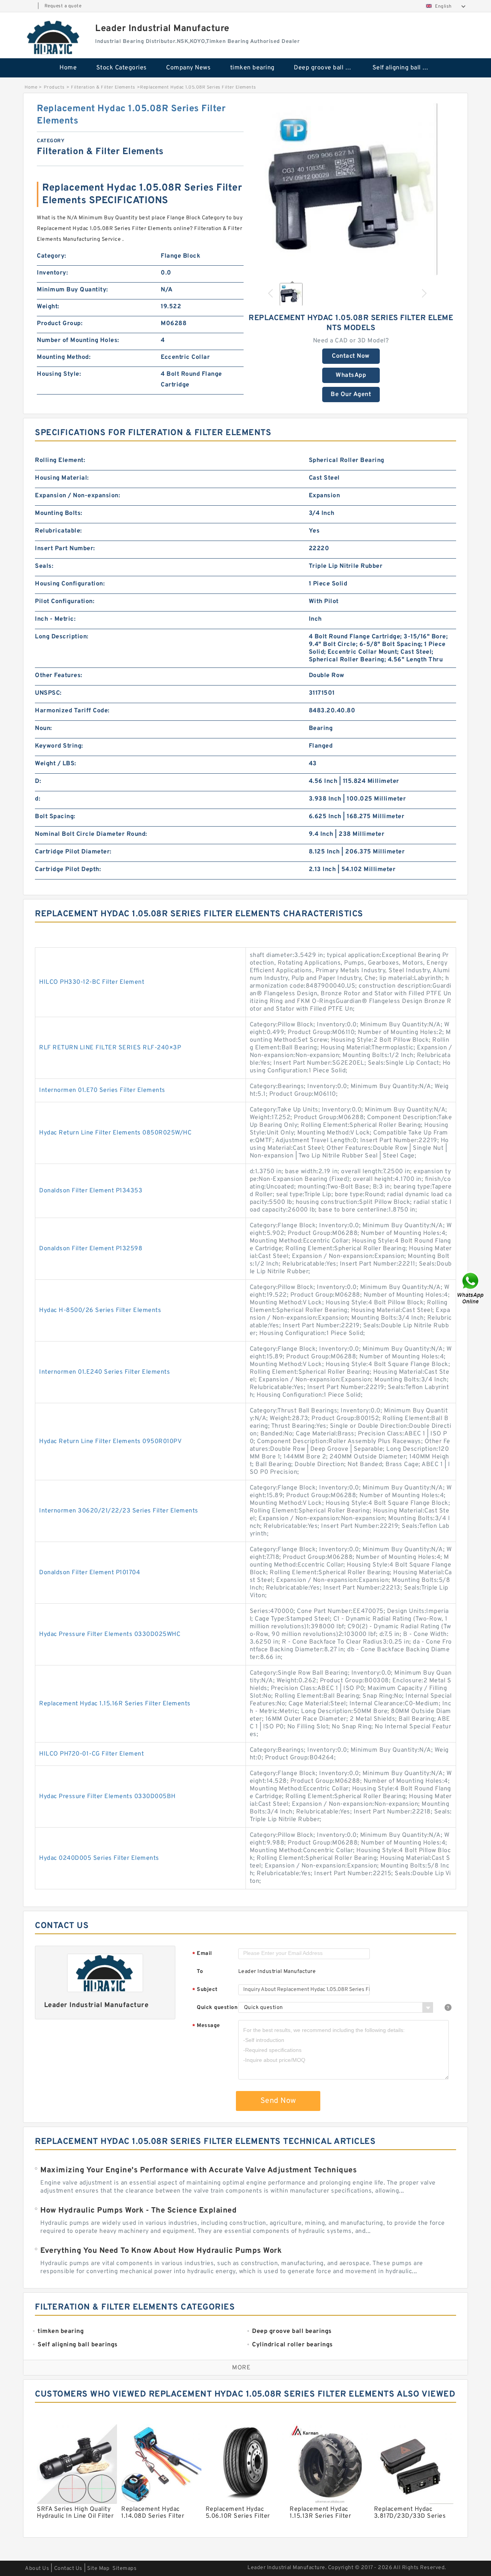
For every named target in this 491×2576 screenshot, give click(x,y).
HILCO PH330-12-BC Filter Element (92, 982)
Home (68, 68)
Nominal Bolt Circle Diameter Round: (91, 834)
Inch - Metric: (55, 619)
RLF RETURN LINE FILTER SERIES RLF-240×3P (110, 1048)
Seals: (44, 566)
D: (38, 781)
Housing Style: (59, 374)
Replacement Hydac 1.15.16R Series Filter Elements (115, 1704)
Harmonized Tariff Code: (72, 711)
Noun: (44, 728)
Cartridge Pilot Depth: (68, 870)
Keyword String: (59, 746)
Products (54, 87)
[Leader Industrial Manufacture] (54, 37)
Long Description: (62, 637)
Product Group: (60, 324)
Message (206, 2026)
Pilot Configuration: (65, 602)
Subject (205, 1990)
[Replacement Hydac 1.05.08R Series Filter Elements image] (351, 189)
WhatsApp (351, 375)
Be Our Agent (351, 395)
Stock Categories (122, 68)
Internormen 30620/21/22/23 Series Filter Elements (119, 1511)
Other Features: (59, 676)
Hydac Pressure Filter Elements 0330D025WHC (110, 1634)
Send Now (278, 2101)
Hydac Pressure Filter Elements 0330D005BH (107, 1797)
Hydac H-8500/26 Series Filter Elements (100, 1310)
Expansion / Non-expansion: (77, 496)
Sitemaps (124, 2569)
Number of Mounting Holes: (78, 340)
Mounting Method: (64, 357)
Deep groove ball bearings (328, 68)
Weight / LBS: (56, 764)
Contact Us (68, 2569)
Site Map (98, 2569)
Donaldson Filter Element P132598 (91, 1249)
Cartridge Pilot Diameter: (73, 852)
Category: (52, 256)
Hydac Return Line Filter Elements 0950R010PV (110, 1442)
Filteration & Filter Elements (103, 87)
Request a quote (63, 6)
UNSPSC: (48, 693)
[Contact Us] (471, 1288)
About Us (37, 2569)
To (200, 1972)
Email (202, 1954)
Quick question (217, 2008)
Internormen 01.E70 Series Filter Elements (102, 1090)
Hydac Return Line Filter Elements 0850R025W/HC (115, 1133)
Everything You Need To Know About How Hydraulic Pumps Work (161, 2251)
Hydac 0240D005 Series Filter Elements (99, 1858)
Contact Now (351, 356)
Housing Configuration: (70, 584)
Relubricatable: (58, 531)
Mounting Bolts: (59, 513)
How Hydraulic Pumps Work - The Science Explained (138, 2211)
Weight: (48, 307)
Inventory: (52, 273)
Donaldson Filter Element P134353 (91, 1191)
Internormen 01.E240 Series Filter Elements (105, 1372)
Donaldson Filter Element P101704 (90, 1573)
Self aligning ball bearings (406, 68)
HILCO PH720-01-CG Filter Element (91, 1754)
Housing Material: (62, 478)
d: (38, 799)
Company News (188, 68)
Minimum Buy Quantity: (72, 290)
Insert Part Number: (65, 549)
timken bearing (252, 68)
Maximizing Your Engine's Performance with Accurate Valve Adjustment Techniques (199, 2170)
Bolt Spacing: (55, 817)
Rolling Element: (60, 460)
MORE (241, 2368)
